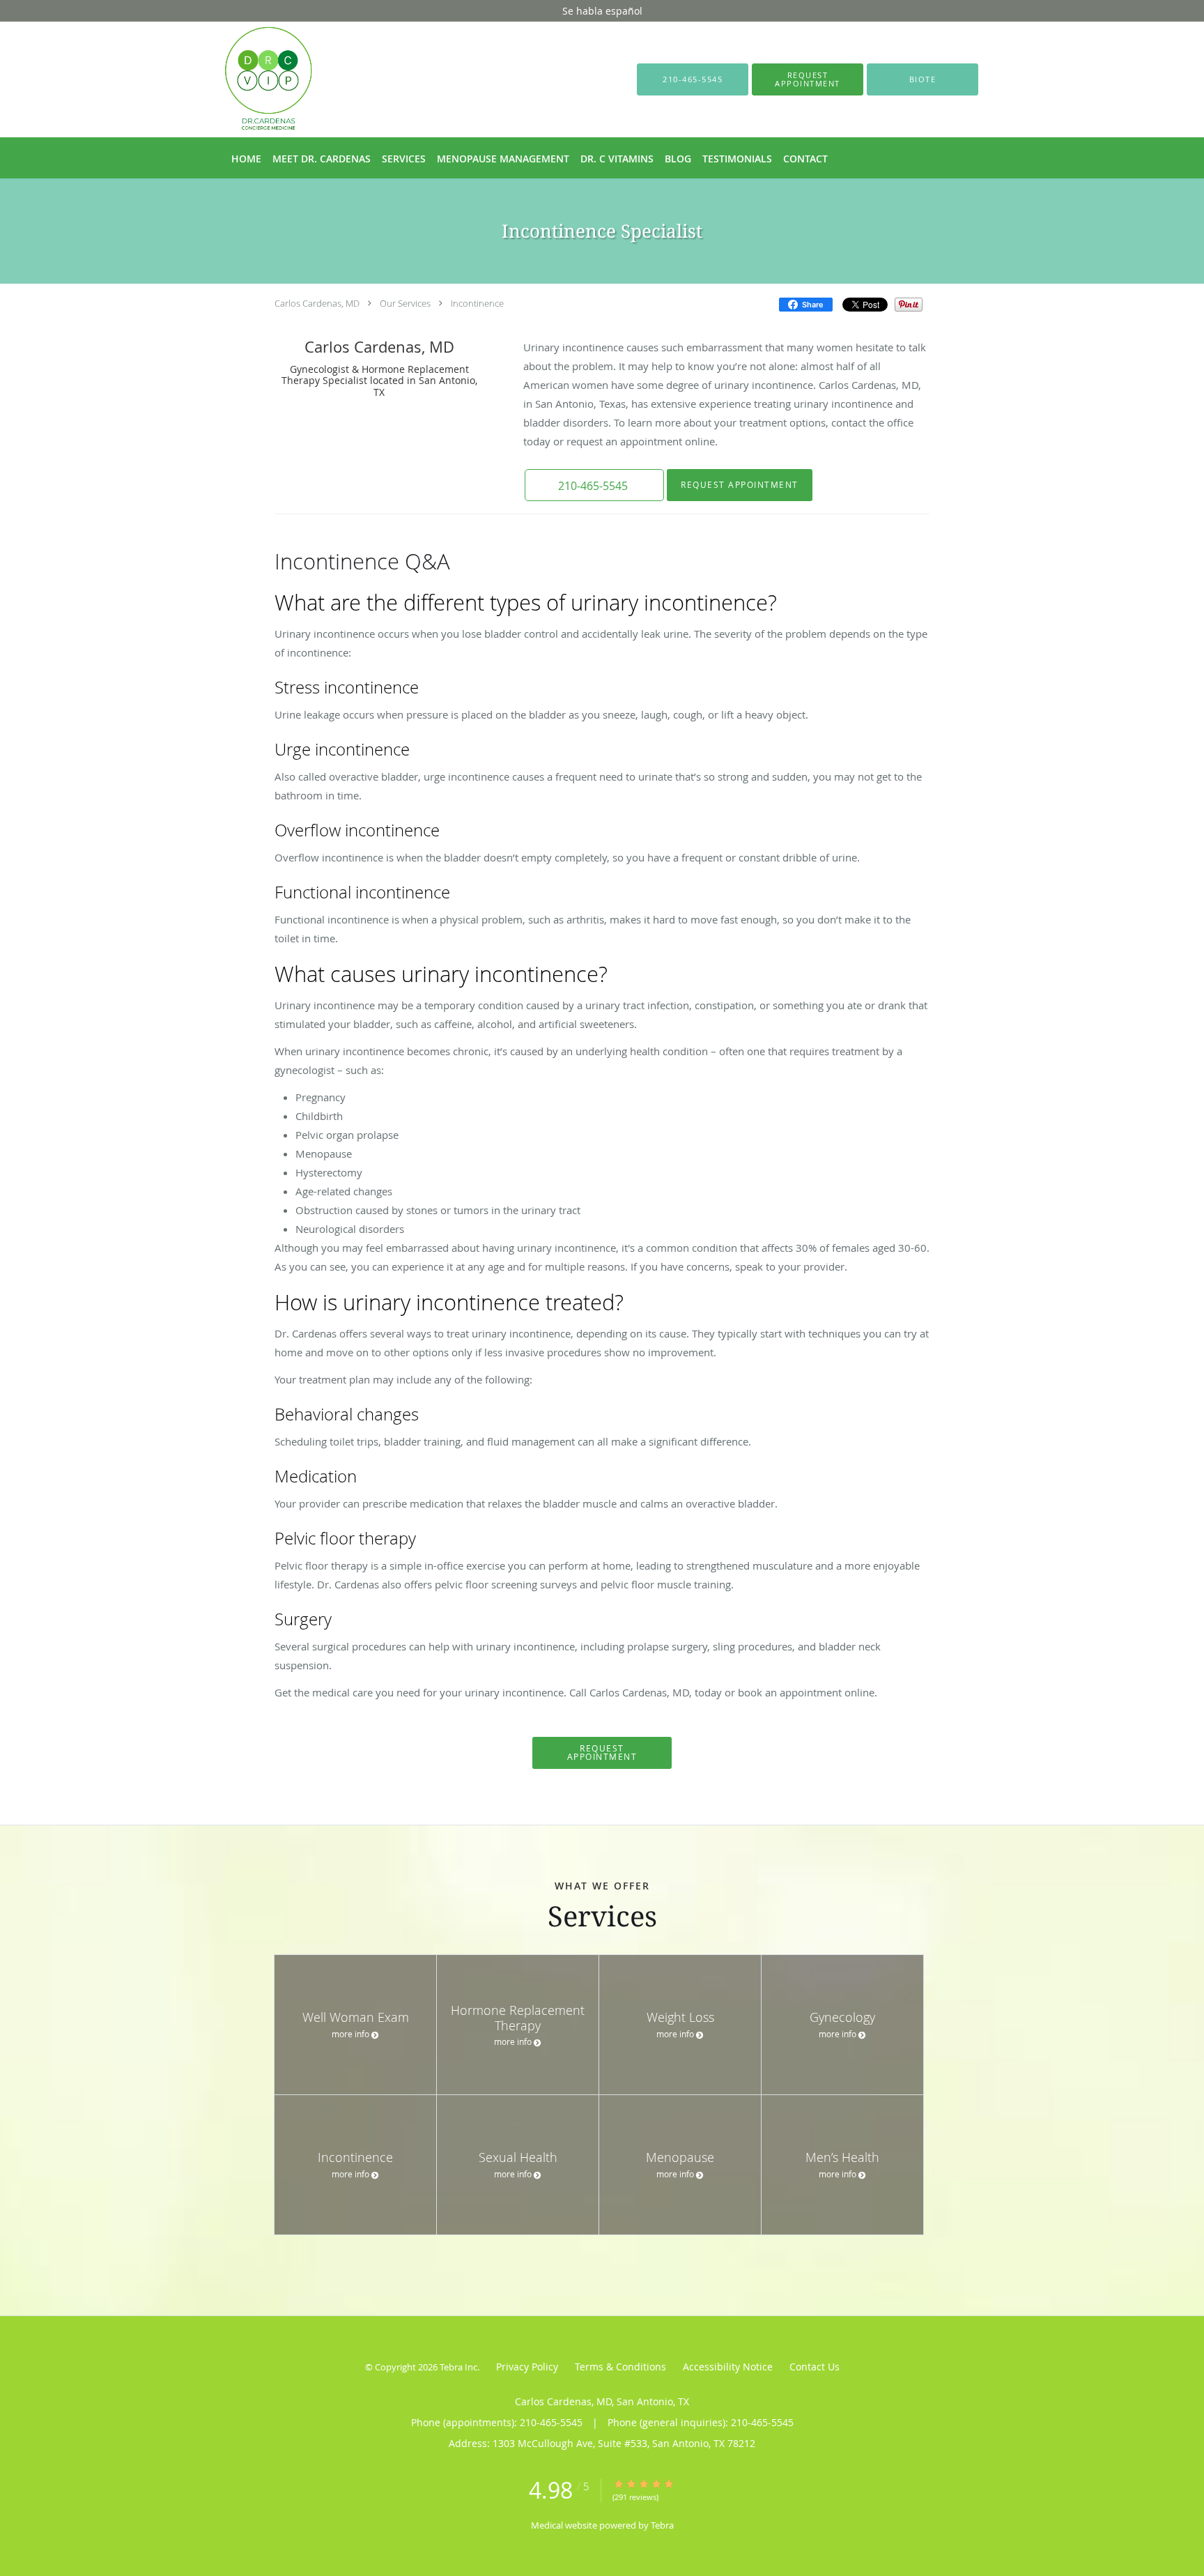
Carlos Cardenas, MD (317, 303)
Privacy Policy (527, 2367)
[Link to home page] (248, 79)
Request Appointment (740, 485)
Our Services (405, 303)
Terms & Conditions (620, 2367)
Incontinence (477, 303)
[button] (808, 79)
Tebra (662, 2525)
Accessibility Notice (728, 2367)
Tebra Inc (458, 2367)
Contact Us (815, 2367)
